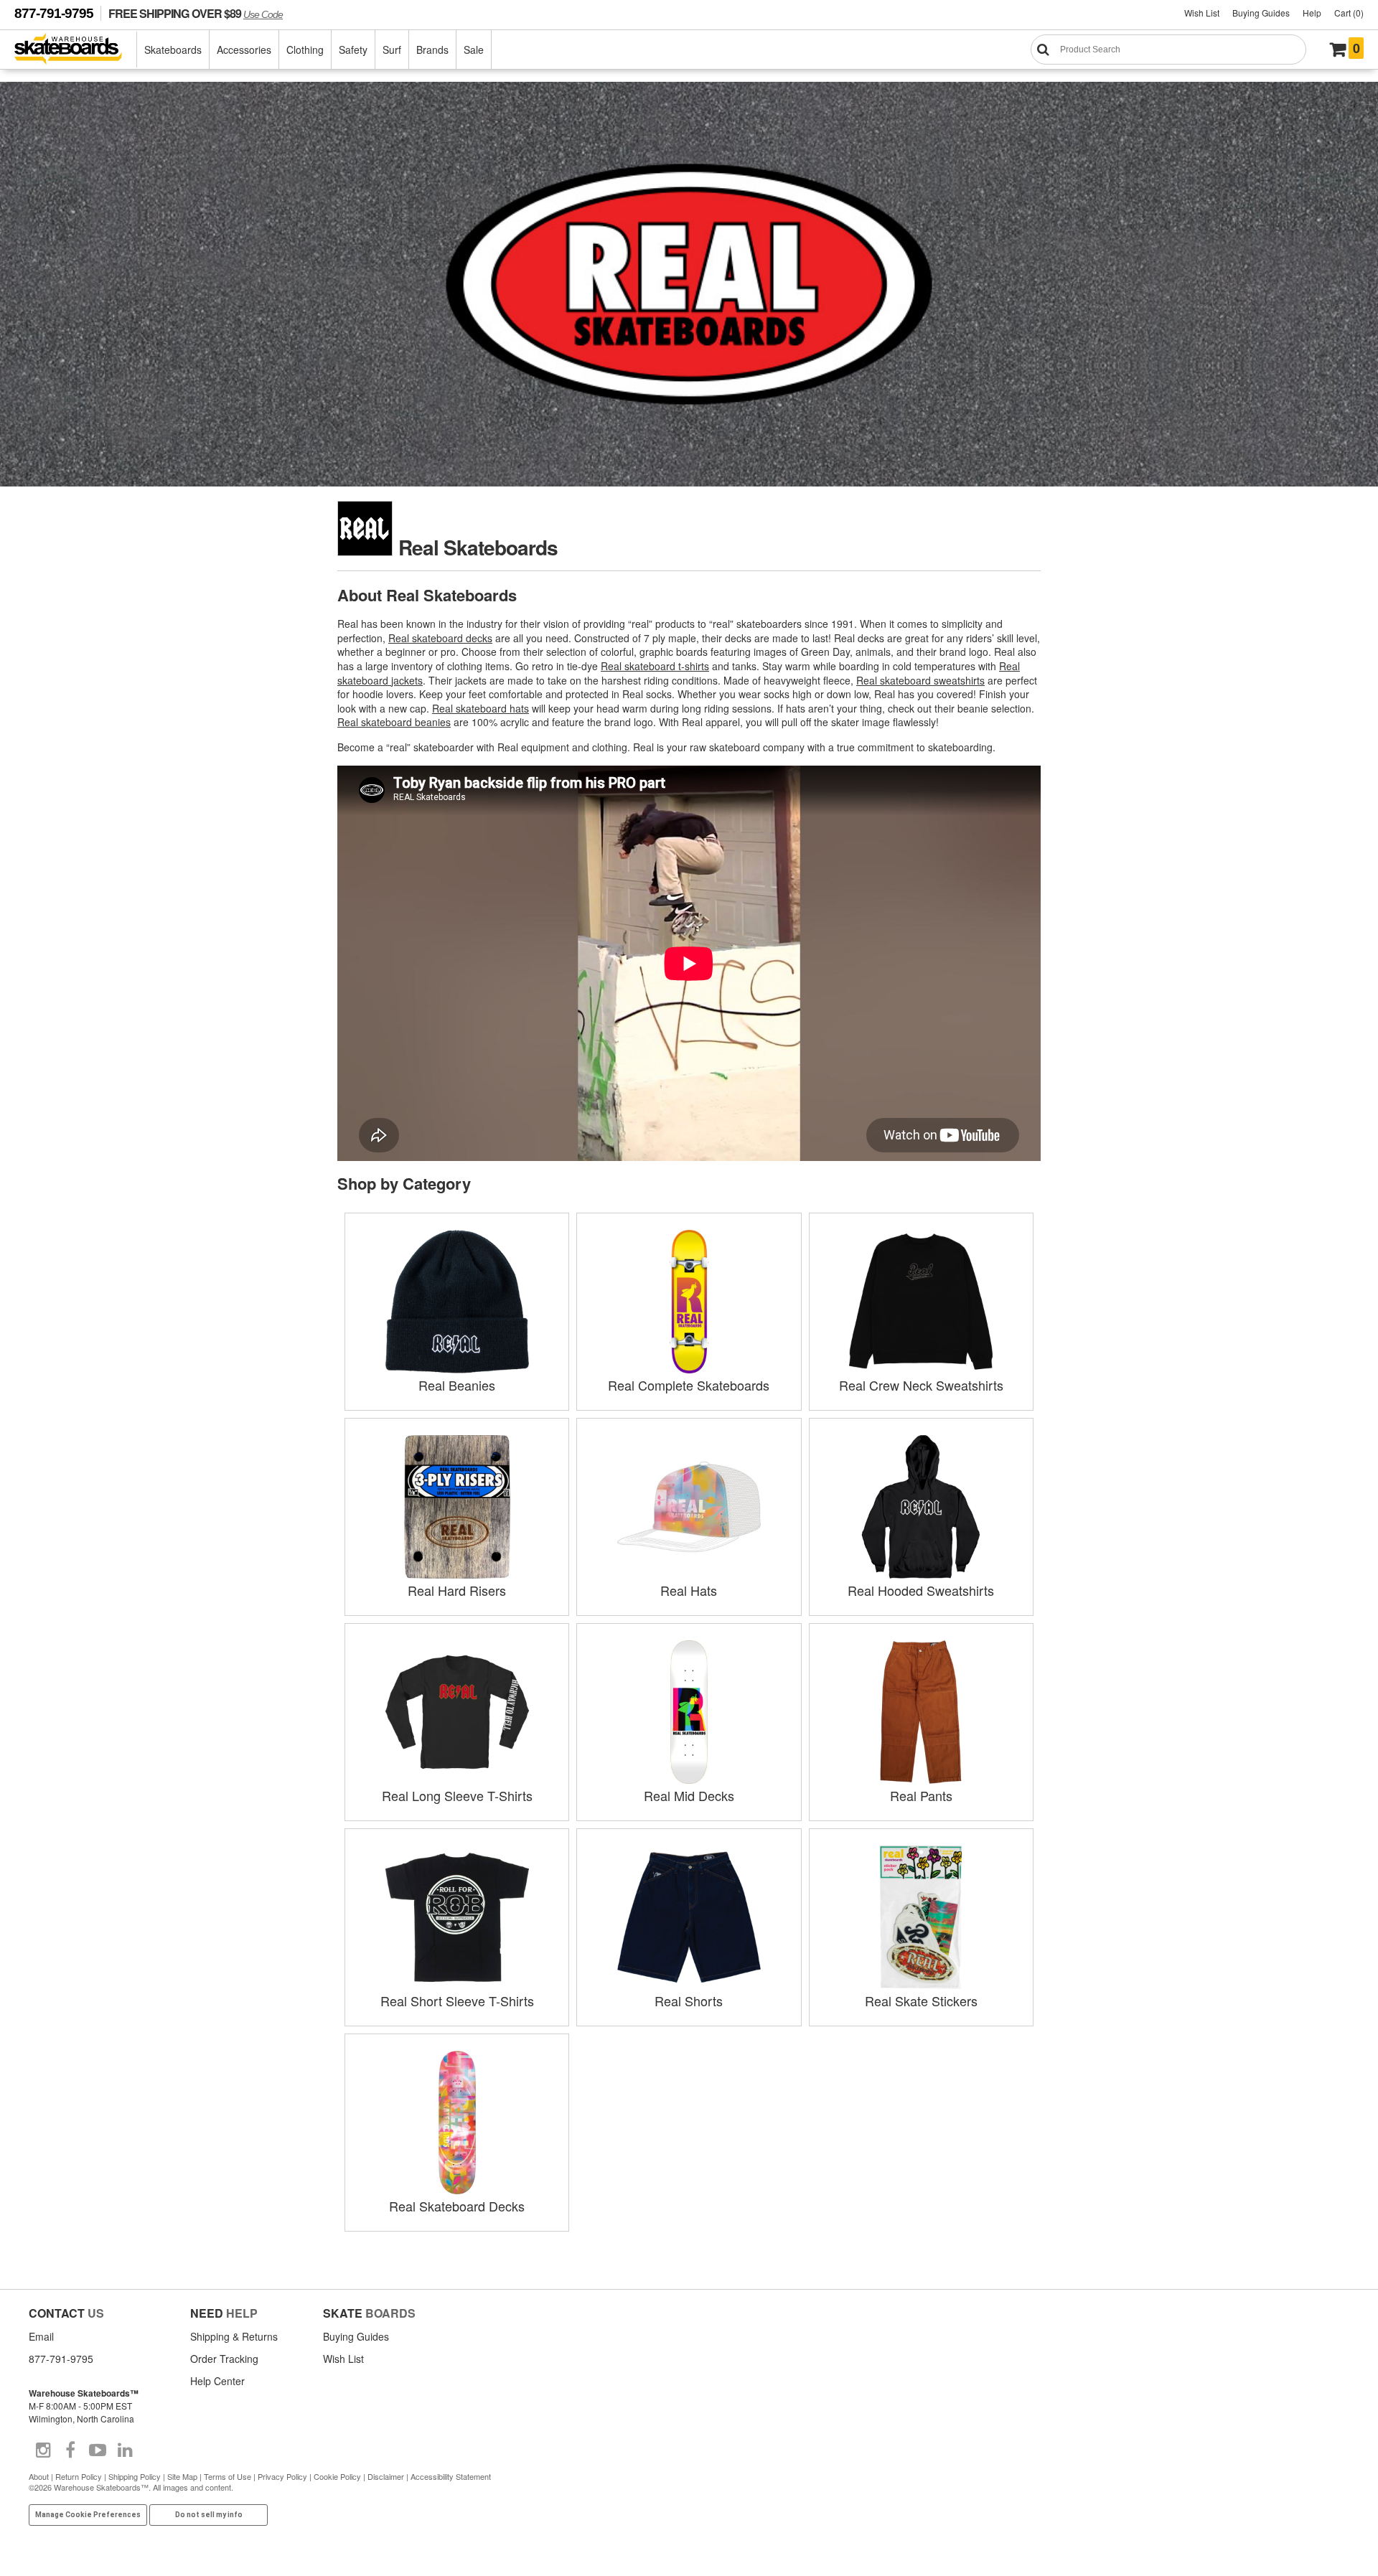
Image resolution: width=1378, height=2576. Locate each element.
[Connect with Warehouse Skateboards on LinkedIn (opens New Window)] (125, 2450)
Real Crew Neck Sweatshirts (921, 1385)
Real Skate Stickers (921, 2001)
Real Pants (921, 1795)
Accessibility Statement (451, 2476)
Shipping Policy (135, 2476)
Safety (353, 50)
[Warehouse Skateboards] (76, 50)
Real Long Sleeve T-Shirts (457, 1795)
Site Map (182, 2476)
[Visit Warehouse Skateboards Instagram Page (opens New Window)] (43, 2450)
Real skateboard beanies (394, 722)
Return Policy (79, 2476)
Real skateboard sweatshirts (920, 680)
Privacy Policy (282, 2476)
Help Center (217, 2381)
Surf (392, 50)
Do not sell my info (209, 2515)
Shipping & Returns (234, 2336)
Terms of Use (228, 2476)
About (39, 2476)
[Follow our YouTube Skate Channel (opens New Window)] (98, 2450)
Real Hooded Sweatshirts (921, 1590)
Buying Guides (1261, 13)
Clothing (305, 50)
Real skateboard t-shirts (655, 666)
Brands (432, 50)
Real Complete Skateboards (689, 1385)
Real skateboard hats (481, 708)
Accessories (244, 50)
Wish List (1202, 13)
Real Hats (689, 1590)
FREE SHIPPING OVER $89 (196, 13)
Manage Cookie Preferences (88, 2515)
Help (1312, 13)
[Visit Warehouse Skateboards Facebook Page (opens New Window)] (70, 2450)
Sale (474, 50)
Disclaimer (386, 2476)
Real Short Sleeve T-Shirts (457, 2001)
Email (41, 2336)
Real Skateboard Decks (457, 2206)
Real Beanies (457, 1385)
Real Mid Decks (689, 1795)
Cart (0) (1349, 13)
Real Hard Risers (457, 1590)
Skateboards (173, 50)
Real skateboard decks (440, 638)
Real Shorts (689, 2001)
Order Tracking (224, 2359)
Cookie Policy (337, 2476)
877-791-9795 (54, 13)
